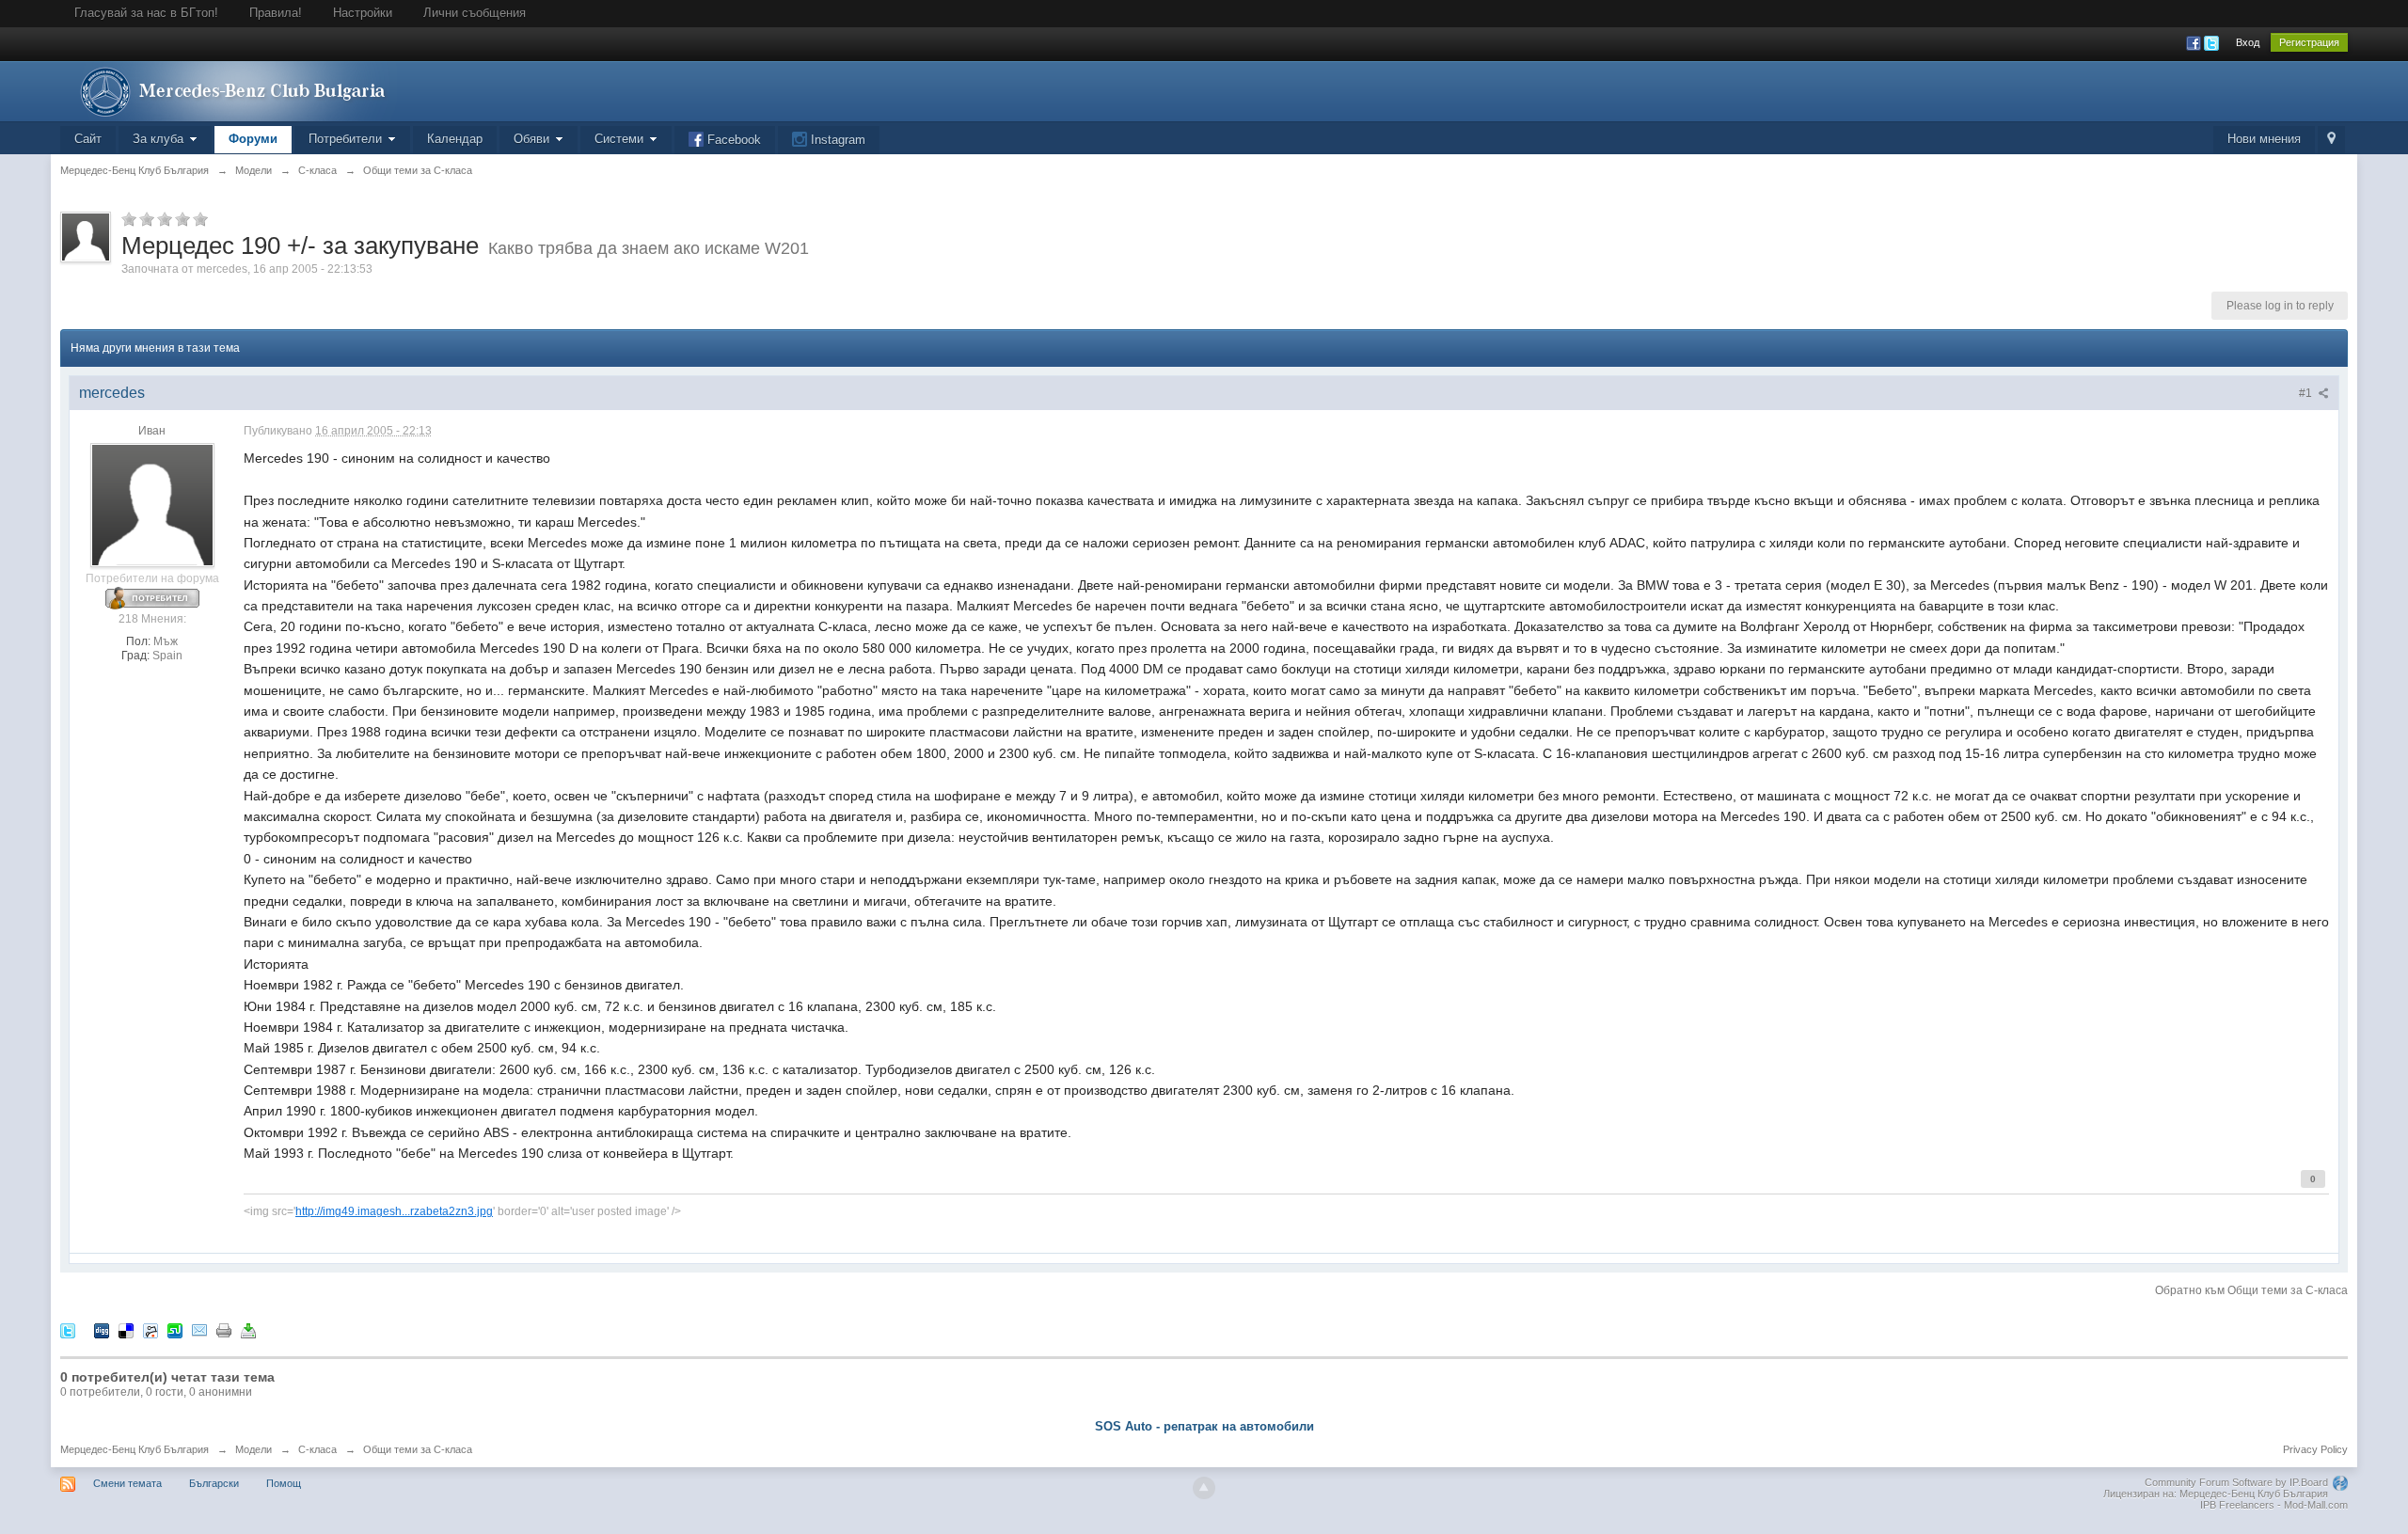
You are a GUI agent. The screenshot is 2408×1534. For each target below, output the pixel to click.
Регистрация (2309, 42)
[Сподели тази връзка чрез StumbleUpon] (175, 1329)
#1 (2307, 393)
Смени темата (127, 1483)
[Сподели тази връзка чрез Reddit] (150, 1329)
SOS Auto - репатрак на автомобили (1204, 1426)
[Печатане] (224, 1329)
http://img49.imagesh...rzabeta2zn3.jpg (394, 1211)
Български (214, 1483)
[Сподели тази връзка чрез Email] (199, 1329)
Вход (2248, 42)
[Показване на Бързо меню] (2331, 140)
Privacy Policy (2315, 1449)
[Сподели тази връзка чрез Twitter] (68, 1329)
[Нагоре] (1204, 1488)
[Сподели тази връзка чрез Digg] (102, 1329)
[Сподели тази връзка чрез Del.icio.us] (126, 1329)
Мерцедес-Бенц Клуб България (135, 1449)
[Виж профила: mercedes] (152, 505)
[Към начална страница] (229, 90)
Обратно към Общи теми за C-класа (2251, 1290)
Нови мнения (2264, 139)
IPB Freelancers (2237, 1505)
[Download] (248, 1329)
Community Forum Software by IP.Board (2236, 1482)
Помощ (284, 1483)
